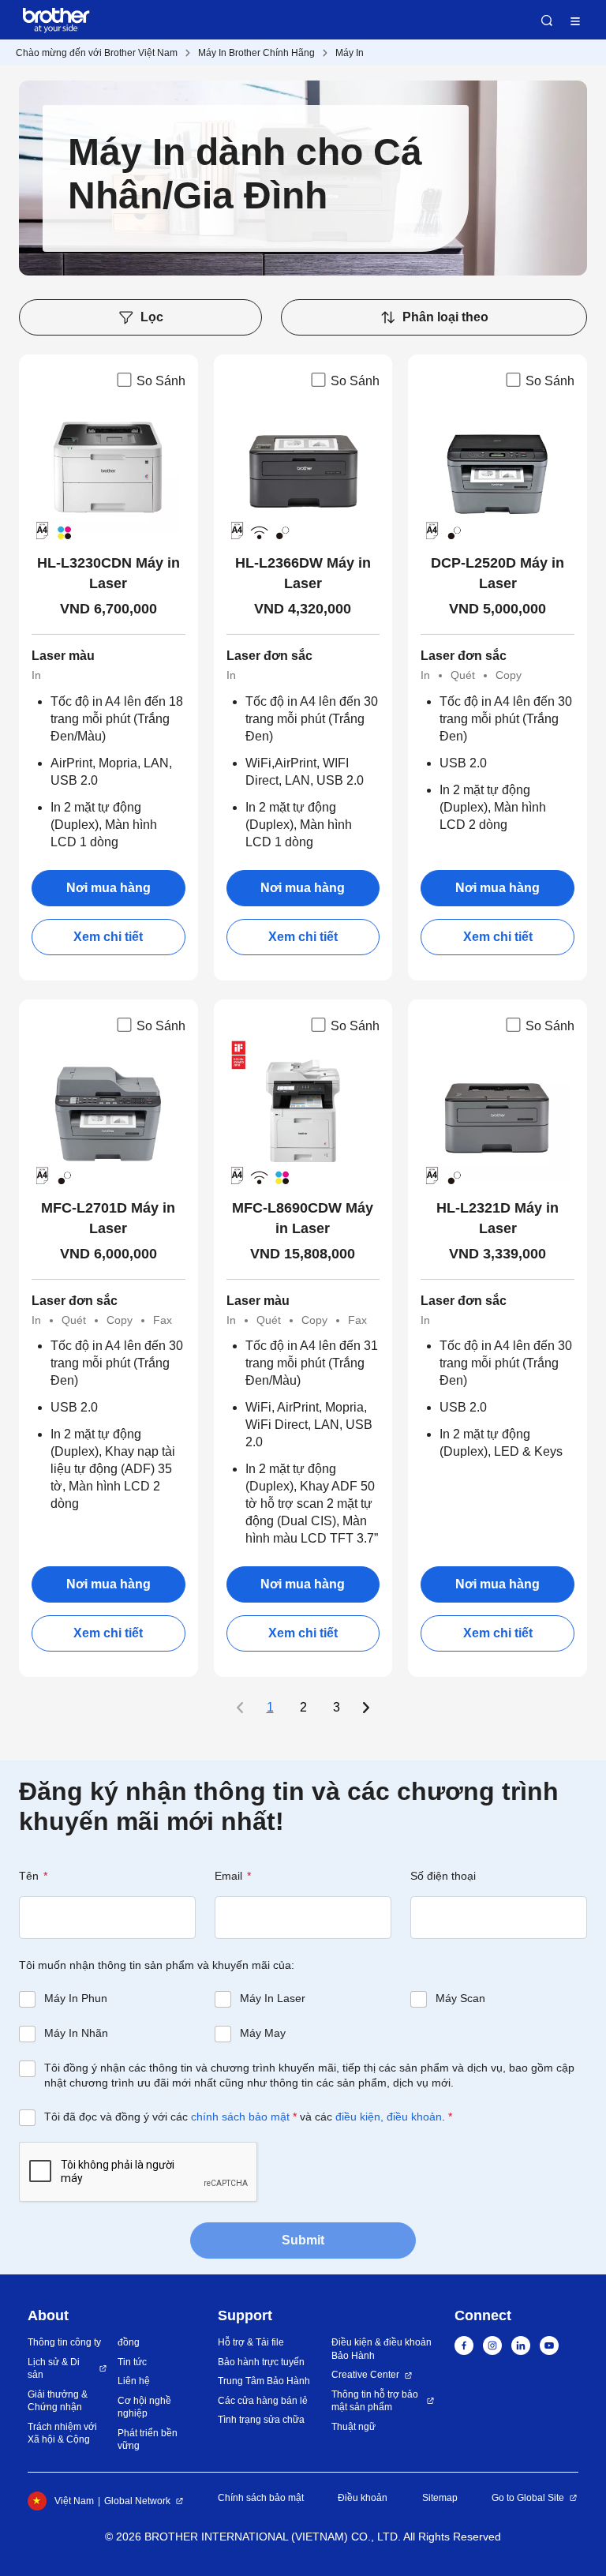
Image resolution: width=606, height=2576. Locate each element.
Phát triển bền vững (148, 2440)
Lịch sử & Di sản (54, 2369)
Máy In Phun (76, 1998)
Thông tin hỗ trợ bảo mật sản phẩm (375, 2401)
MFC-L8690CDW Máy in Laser (303, 1218)
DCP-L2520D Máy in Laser (498, 573)
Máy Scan (460, 1998)
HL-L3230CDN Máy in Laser (108, 573)
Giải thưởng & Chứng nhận (58, 2401)
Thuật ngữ (353, 2427)
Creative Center (365, 2375)
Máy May (263, 2033)
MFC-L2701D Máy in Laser (108, 1218)
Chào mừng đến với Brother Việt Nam (97, 53)
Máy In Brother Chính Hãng (256, 53)
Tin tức (132, 2362)
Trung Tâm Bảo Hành (264, 2381)
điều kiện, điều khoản (389, 2117)
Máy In (350, 53)
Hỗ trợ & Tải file (251, 2342)
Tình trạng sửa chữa (261, 2420)
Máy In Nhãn (76, 2033)
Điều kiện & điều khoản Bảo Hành (382, 2349)
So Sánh (161, 381)
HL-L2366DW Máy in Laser (303, 573)
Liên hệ (134, 2381)
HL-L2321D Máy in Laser (498, 1218)
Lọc (152, 317)
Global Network (137, 2501)
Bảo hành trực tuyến (261, 2362)
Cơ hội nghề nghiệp (144, 2407)
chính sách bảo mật (240, 2117)
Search (547, 21)
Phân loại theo (445, 317)
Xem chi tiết (108, 937)
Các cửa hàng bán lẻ (263, 2401)
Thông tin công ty (64, 2342)
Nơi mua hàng (108, 888)
